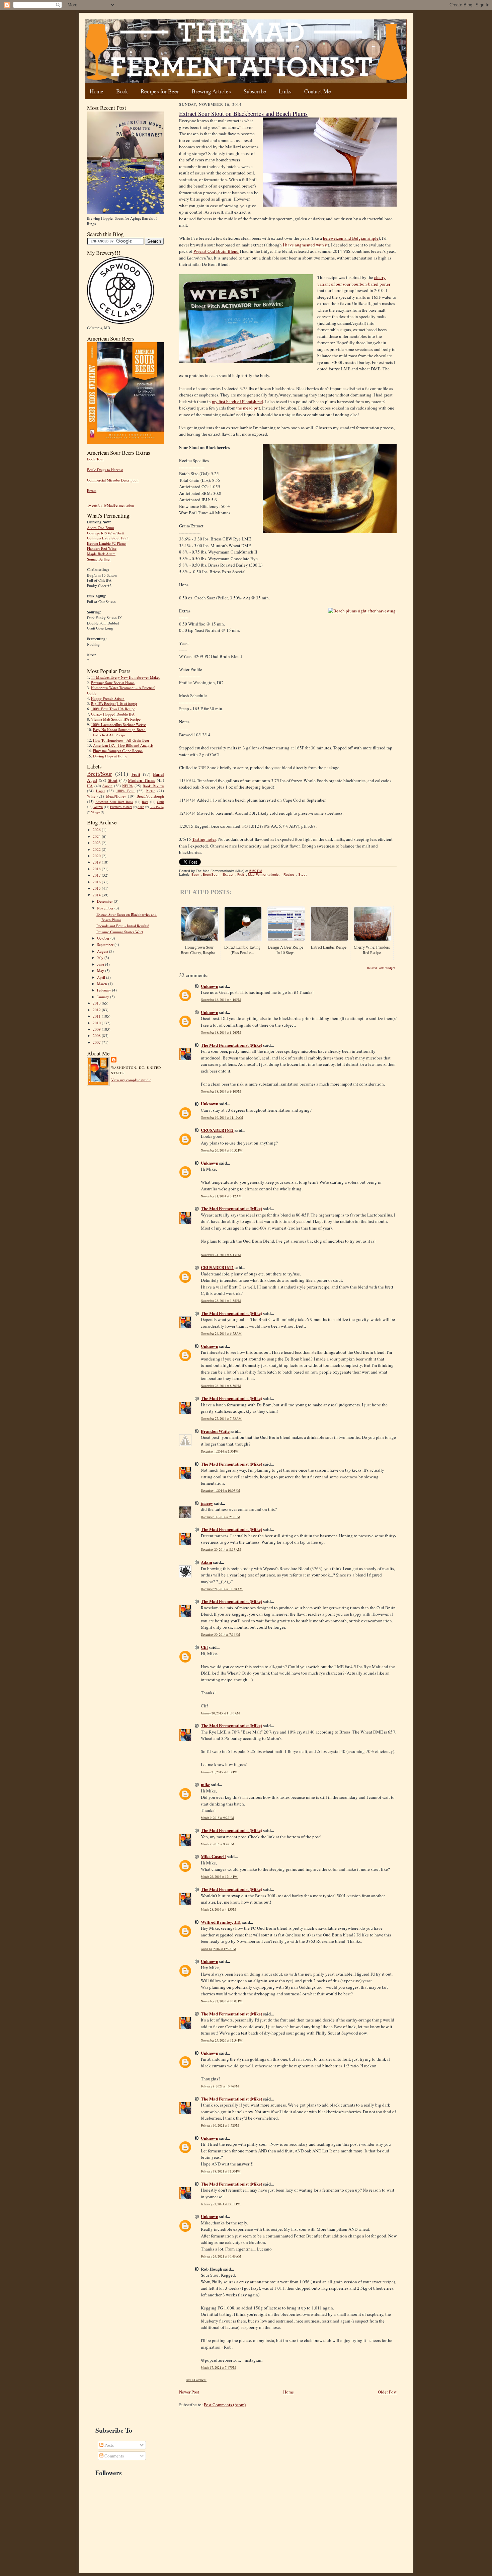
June (101, 964)
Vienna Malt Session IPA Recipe (116, 719)
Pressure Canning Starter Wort (120, 932)
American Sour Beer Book (114, 802)
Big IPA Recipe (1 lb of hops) (114, 703)
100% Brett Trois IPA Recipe (113, 709)
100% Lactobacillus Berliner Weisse (119, 724)
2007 (97, 1042)
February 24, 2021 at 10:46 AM (221, 2256)
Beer (195, 874)
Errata (92, 490)
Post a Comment (196, 2380)
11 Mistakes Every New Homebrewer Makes (126, 677)
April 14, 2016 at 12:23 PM (219, 1949)
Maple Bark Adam (101, 554)
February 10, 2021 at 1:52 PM (220, 2125)
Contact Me (318, 91)
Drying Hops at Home (110, 756)
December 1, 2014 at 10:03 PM (221, 1491)
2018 (97, 869)
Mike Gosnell (213, 1856)
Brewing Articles (211, 91)
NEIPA (128, 786)
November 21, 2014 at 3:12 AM (221, 1196)
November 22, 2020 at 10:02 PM (222, 2001)
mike (206, 1784)
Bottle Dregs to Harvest (105, 470)
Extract (228, 874)
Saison (107, 786)
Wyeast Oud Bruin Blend (216, 251)
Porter (150, 791)
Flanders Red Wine (102, 548)
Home (97, 91)
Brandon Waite (215, 1431)
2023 (97, 843)
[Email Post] (266, 871)
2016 (97, 882)
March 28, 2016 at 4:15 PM (218, 1909)
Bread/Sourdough (150, 796)
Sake (141, 807)
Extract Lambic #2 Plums (107, 543)
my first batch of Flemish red (237, 401)
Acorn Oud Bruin (101, 528)
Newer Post (189, 2392)
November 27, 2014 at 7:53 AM (221, 1419)
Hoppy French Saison (108, 698)
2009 (97, 1029)
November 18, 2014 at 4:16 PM (221, 1000)
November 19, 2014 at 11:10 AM (222, 1118)
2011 (97, 1016)
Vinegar (96, 812)
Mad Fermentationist (264, 874)
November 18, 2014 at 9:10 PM (221, 1091)
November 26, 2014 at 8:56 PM (221, 1386)
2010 (97, 1023)
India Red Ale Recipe (109, 735)
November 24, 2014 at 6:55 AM (221, 1334)
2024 (97, 836)
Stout (113, 780)
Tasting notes (204, 839)
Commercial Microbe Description (113, 480)
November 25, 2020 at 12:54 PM (222, 2040)
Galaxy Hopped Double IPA (113, 714)
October (104, 938)
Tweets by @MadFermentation (111, 505)
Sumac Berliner (99, 559)
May (101, 971)
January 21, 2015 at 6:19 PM (219, 1772)
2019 (97, 862)
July (101, 958)
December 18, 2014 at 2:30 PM (221, 1517)
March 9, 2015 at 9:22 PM (218, 1818)
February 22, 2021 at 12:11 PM (221, 2204)
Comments (114, 2456)
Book (122, 91)
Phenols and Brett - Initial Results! (123, 926)
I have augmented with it (305, 245)
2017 (97, 875)
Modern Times (141, 780)
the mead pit (248, 408)
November (106, 908)
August (103, 951)
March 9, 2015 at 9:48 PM (218, 1844)
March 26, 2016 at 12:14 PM (219, 1877)
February (105, 990)
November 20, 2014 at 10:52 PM (222, 1150)
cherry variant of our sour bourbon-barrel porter (354, 281)
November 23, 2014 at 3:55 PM (221, 1301)
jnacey (207, 1503)
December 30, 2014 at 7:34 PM (221, 1635)
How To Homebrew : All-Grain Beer (121, 740)
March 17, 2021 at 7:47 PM (218, 2368)
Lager (101, 791)
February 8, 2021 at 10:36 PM (220, 2086)
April (102, 977)
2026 (97, 830)
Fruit (136, 774)
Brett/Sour (100, 774)
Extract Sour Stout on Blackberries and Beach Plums (243, 114)
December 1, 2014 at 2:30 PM (220, 1451)
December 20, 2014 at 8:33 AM (221, 1550)
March (103, 984)
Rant (145, 802)
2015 (97, 888)
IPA (90, 786)
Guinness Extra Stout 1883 (108, 538)
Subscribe (255, 91)
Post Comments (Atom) (225, 2405)
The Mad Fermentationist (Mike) (231, 1045)
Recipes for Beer (160, 91)
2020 (97, 856)
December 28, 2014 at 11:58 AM (222, 1589)
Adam (207, 1562)
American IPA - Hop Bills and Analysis (123, 745)
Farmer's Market (121, 807)
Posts (109, 2445)
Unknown (210, 986)
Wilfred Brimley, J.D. (221, 1922)
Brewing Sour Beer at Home (113, 683)
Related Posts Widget (381, 968)
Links (285, 91)
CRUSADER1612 (217, 1130)
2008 (97, 1036)
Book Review (153, 786)
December (105, 901)
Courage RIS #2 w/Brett (105, 533)
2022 (97, 849)
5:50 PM (256, 871)
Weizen (98, 807)
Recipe (289, 874)
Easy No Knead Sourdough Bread (119, 729)
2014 (97, 895)
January (104, 997)
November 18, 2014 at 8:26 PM (221, 1033)
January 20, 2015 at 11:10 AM (220, 1713)
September (106, 944)
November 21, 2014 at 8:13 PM (221, 1255)
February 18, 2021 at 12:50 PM (221, 2171)
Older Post (387, 2392)
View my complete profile (131, 1080)
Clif (204, 1647)
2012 (97, 1010)
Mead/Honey (116, 796)
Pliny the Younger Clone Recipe (118, 751)
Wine (91, 796)
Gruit (160, 802)
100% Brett (126, 791)
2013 (97, 1003)
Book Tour (95, 459)
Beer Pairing (157, 807)
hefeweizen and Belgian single (351, 238)
